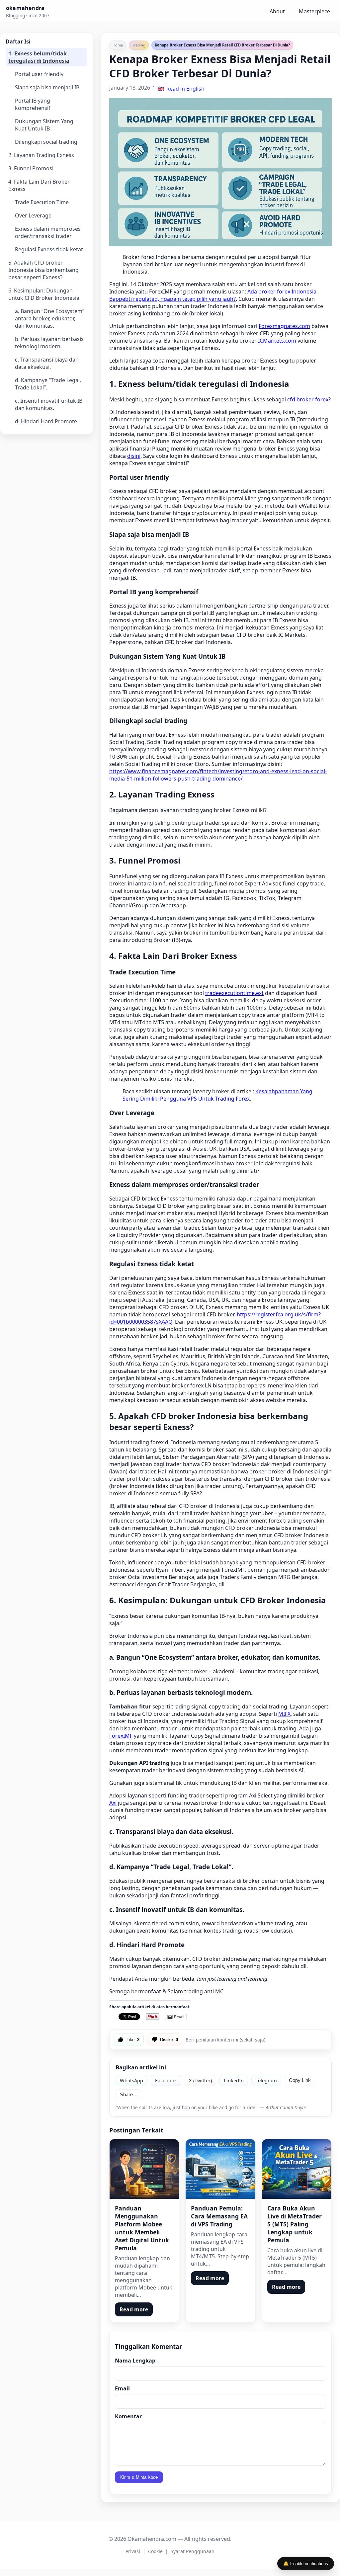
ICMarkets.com (277, 341)
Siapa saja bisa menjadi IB (47, 87)
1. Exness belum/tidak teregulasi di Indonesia (39, 57)
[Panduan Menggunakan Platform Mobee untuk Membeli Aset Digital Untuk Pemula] (144, 2169)
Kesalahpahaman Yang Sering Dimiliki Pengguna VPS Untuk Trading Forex (217, 1095)
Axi (113, 1803)
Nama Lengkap (135, 2361)
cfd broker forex (308, 399)
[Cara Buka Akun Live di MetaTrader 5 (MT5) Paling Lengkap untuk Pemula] (297, 2169)
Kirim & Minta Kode (139, 2477)
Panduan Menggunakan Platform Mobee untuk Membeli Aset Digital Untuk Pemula (142, 2228)
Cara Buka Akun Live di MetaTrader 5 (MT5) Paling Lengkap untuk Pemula (295, 2224)
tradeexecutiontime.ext (234, 993)
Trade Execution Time (42, 202)
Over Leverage (33, 215)
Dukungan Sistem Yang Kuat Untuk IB (44, 125)
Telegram (266, 2080)
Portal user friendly (39, 74)
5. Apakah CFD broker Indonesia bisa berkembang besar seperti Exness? (43, 270)
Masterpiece (314, 11)
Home (118, 45)
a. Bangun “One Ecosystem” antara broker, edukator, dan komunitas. (50, 318)
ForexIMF (121, 1736)
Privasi (133, 2551)
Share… (129, 2095)
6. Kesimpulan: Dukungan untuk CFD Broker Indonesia (44, 294)
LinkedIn (234, 2080)
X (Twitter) (200, 2080)
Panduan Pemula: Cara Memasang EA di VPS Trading (219, 2216)
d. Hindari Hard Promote (46, 421)
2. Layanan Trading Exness (41, 155)
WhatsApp (131, 2080)
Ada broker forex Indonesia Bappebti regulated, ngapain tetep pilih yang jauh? (213, 295)
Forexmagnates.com (284, 326)
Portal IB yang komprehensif (33, 104)
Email (122, 2388)
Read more (134, 2309)
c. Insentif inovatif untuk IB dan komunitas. (49, 404)
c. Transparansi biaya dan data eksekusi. (47, 363)
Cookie (155, 2551)
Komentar (128, 2416)
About (277, 11)
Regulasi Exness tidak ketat (49, 249)
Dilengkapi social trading (46, 142)
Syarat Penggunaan (193, 2551)
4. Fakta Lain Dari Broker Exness (39, 185)
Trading (139, 45)
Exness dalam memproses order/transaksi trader (48, 232)
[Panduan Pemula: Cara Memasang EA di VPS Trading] (220, 2169)
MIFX (284, 1714)
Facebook (166, 2080)
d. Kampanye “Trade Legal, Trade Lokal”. (48, 384)
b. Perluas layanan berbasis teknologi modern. (49, 343)
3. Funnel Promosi (31, 168)
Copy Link (300, 2080)
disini (134, 456)
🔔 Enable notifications (306, 2564)
